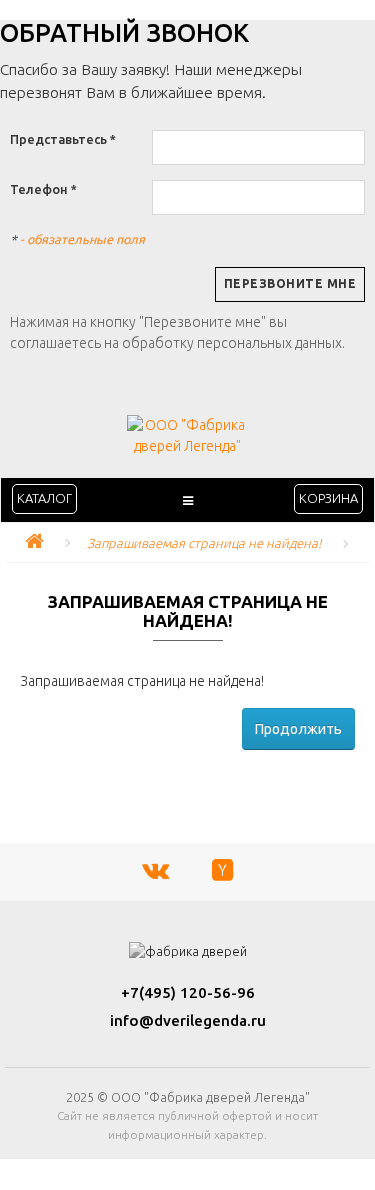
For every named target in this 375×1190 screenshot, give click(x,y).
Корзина (328, 498)
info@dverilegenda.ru (188, 1020)
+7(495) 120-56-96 (188, 992)
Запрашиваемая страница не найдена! (204, 543)
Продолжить (298, 729)
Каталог (44, 498)
